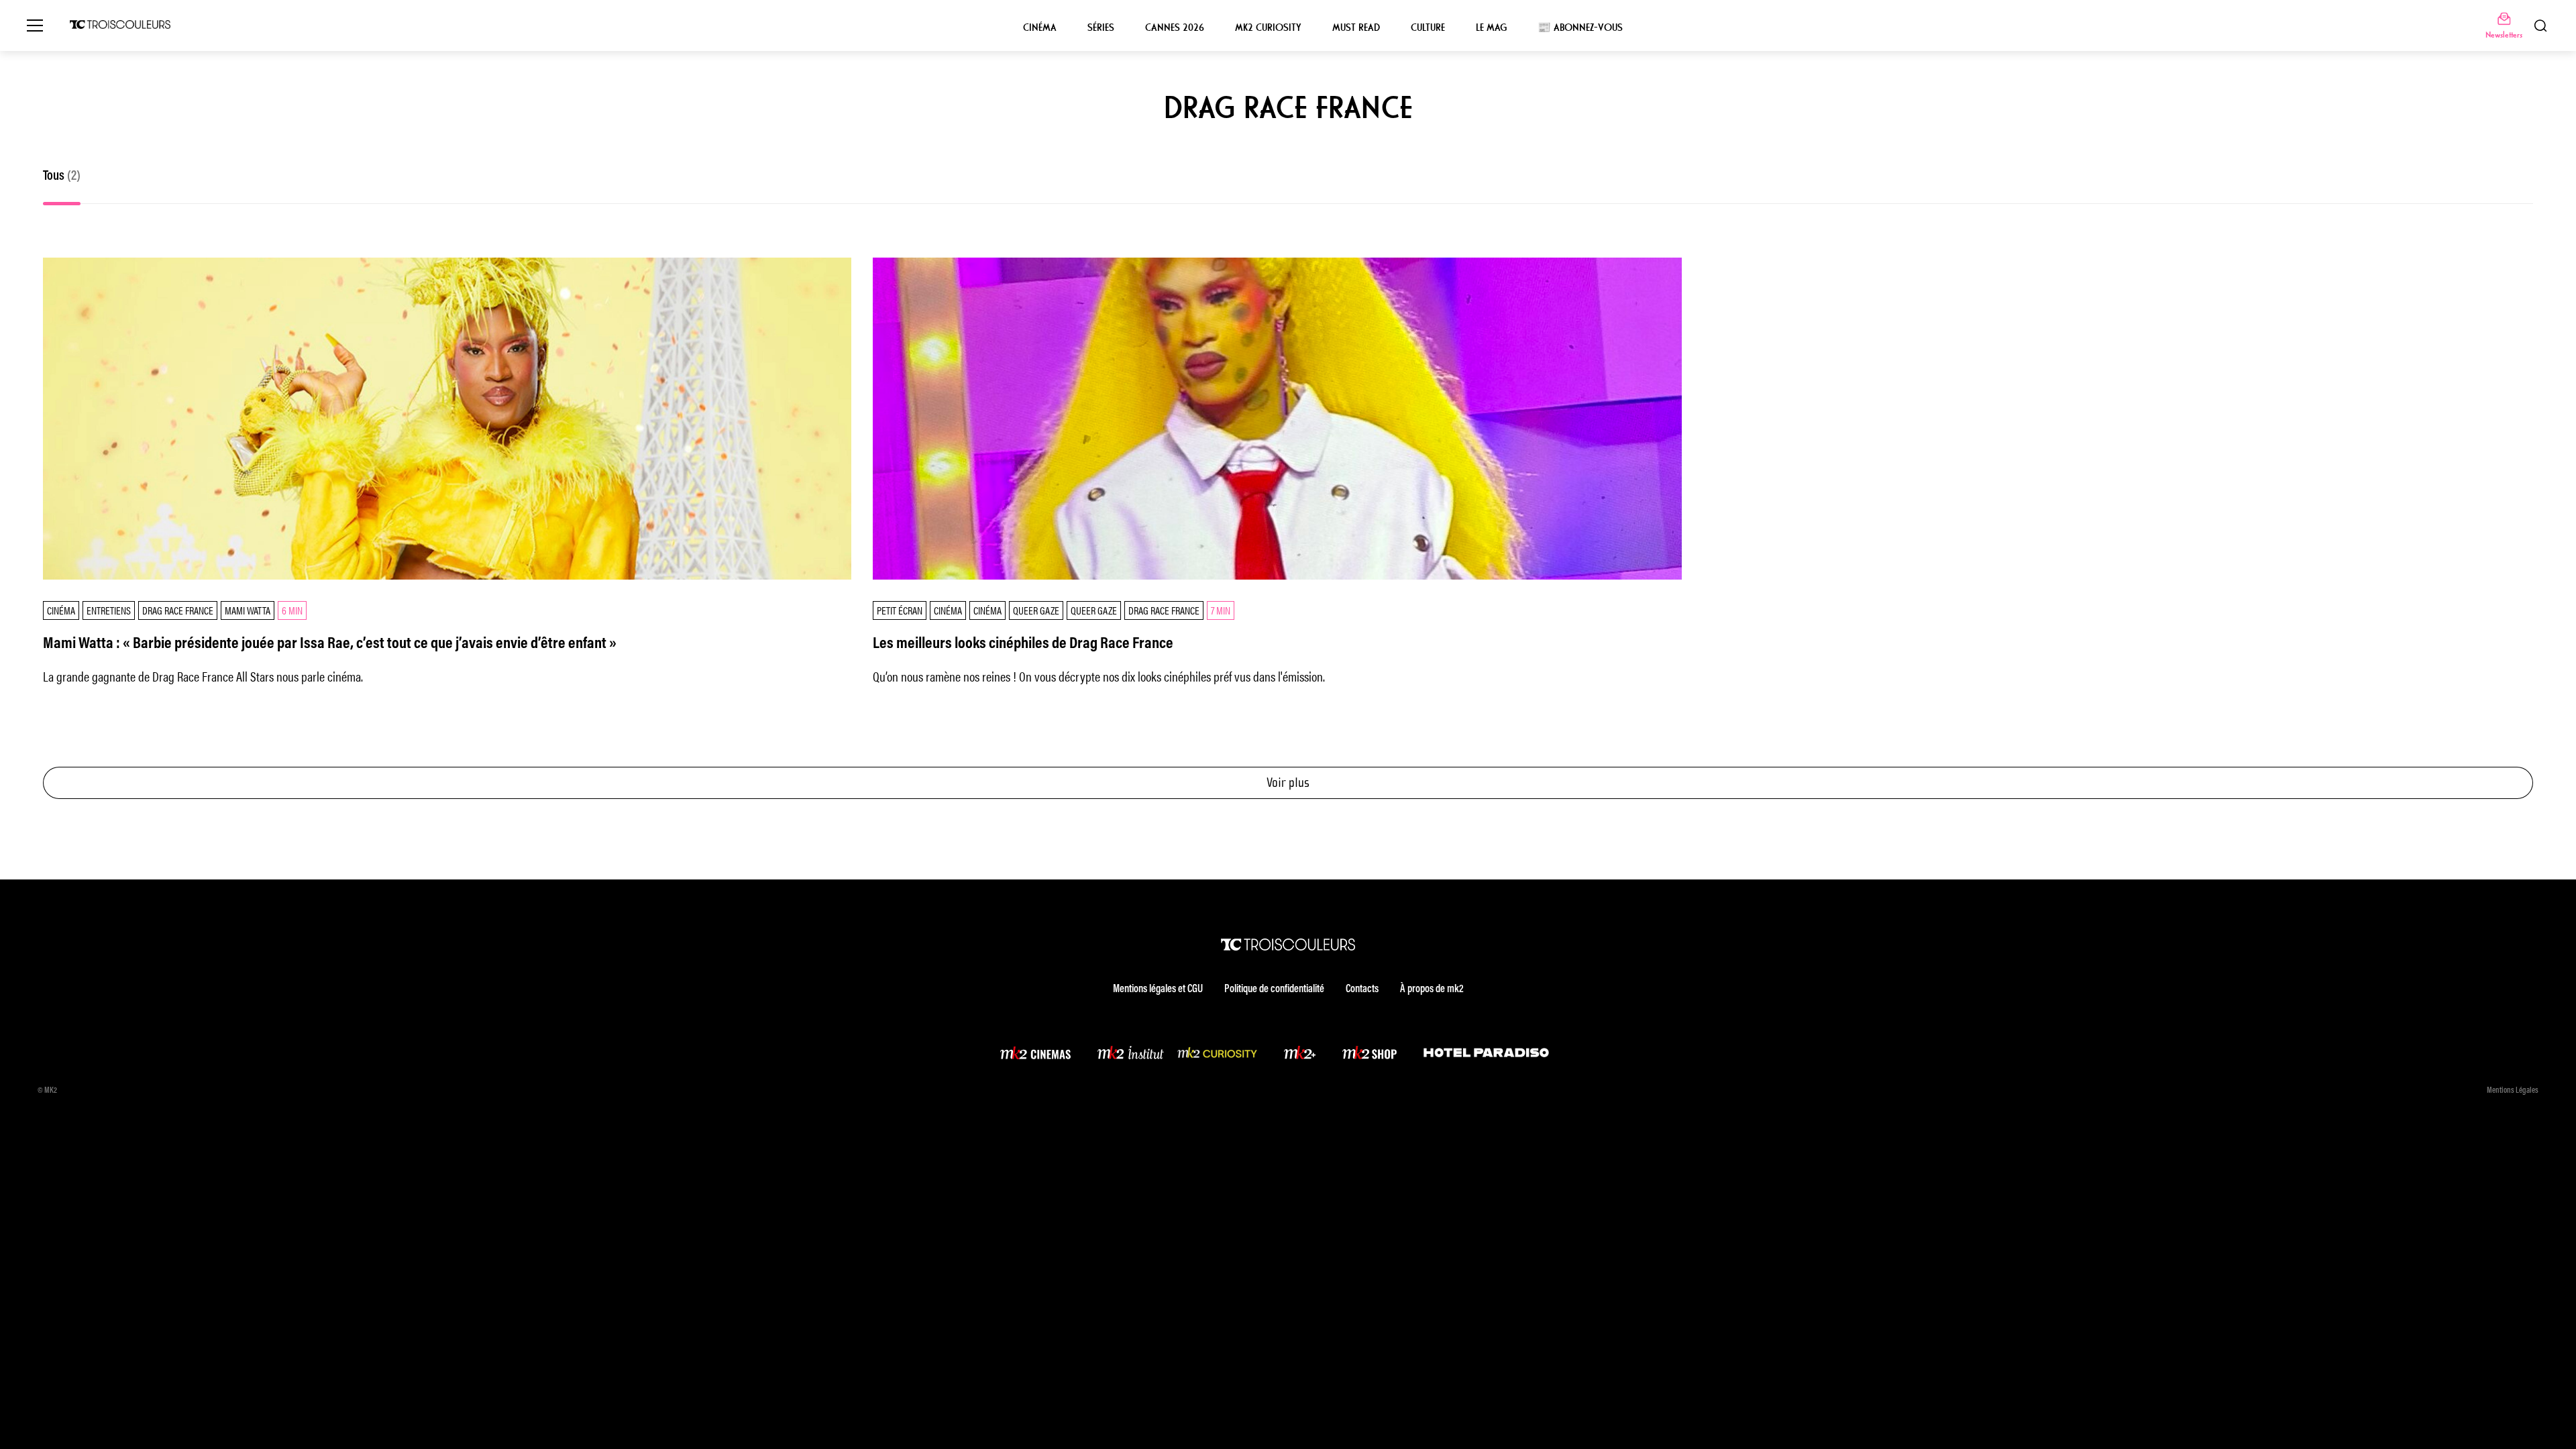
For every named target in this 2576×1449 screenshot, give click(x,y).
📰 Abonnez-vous (1580, 28)
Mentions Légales (2513, 1091)
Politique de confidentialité (1274, 989)
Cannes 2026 (1175, 28)
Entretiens (109, 610)
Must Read (1356, 28)
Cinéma (1040, 28)
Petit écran (900, 610)
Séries (1101, 28)
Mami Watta (248, 610)
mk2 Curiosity (1268, 28)
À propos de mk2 (1432, 989)
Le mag (1491, 28)
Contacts (1362, 989)
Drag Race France (178, 610)
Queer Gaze (1036, 610)
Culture (1428, 28)
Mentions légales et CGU (1158, 989)
